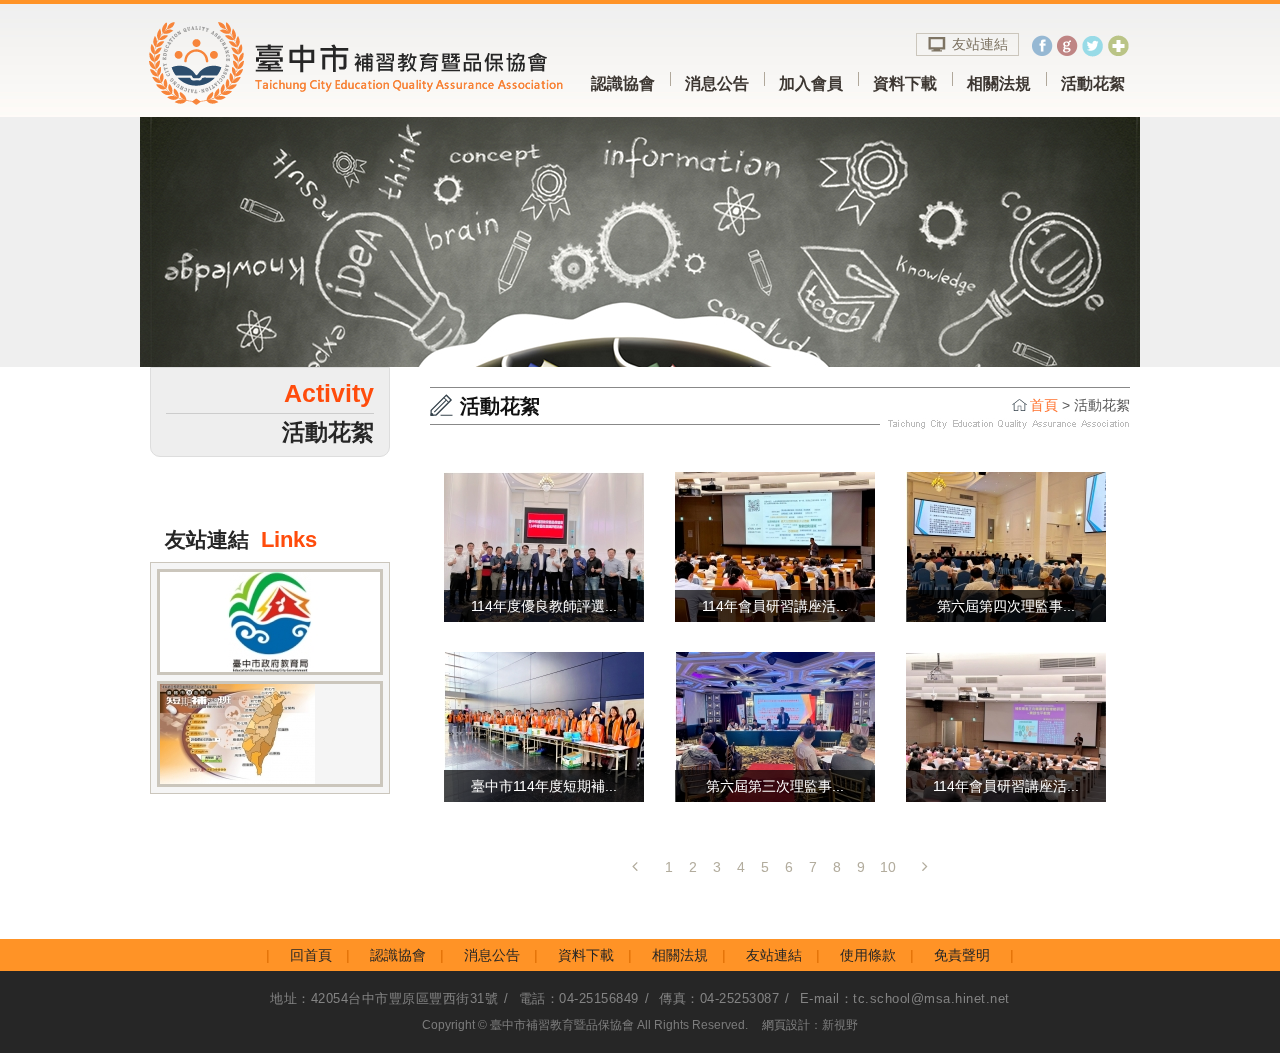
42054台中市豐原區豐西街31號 (405, 998)
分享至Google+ (1067, 45)
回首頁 (311, 955)
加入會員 (811, 83)
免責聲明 (962, 955)
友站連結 (980, 44)
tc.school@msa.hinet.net (931, 998)
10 (888, 867)
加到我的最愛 (1117, 45)
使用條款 (868, 955)
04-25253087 (740, 998)
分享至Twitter (1092, 45)
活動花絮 (1093, 83)
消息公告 (717, 83)
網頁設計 (786, 1025)
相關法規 (999, 83)
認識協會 (623, 83)
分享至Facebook (1042, 45)
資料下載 (905, 83)
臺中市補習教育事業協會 (353, 63)
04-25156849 (599, 998)
